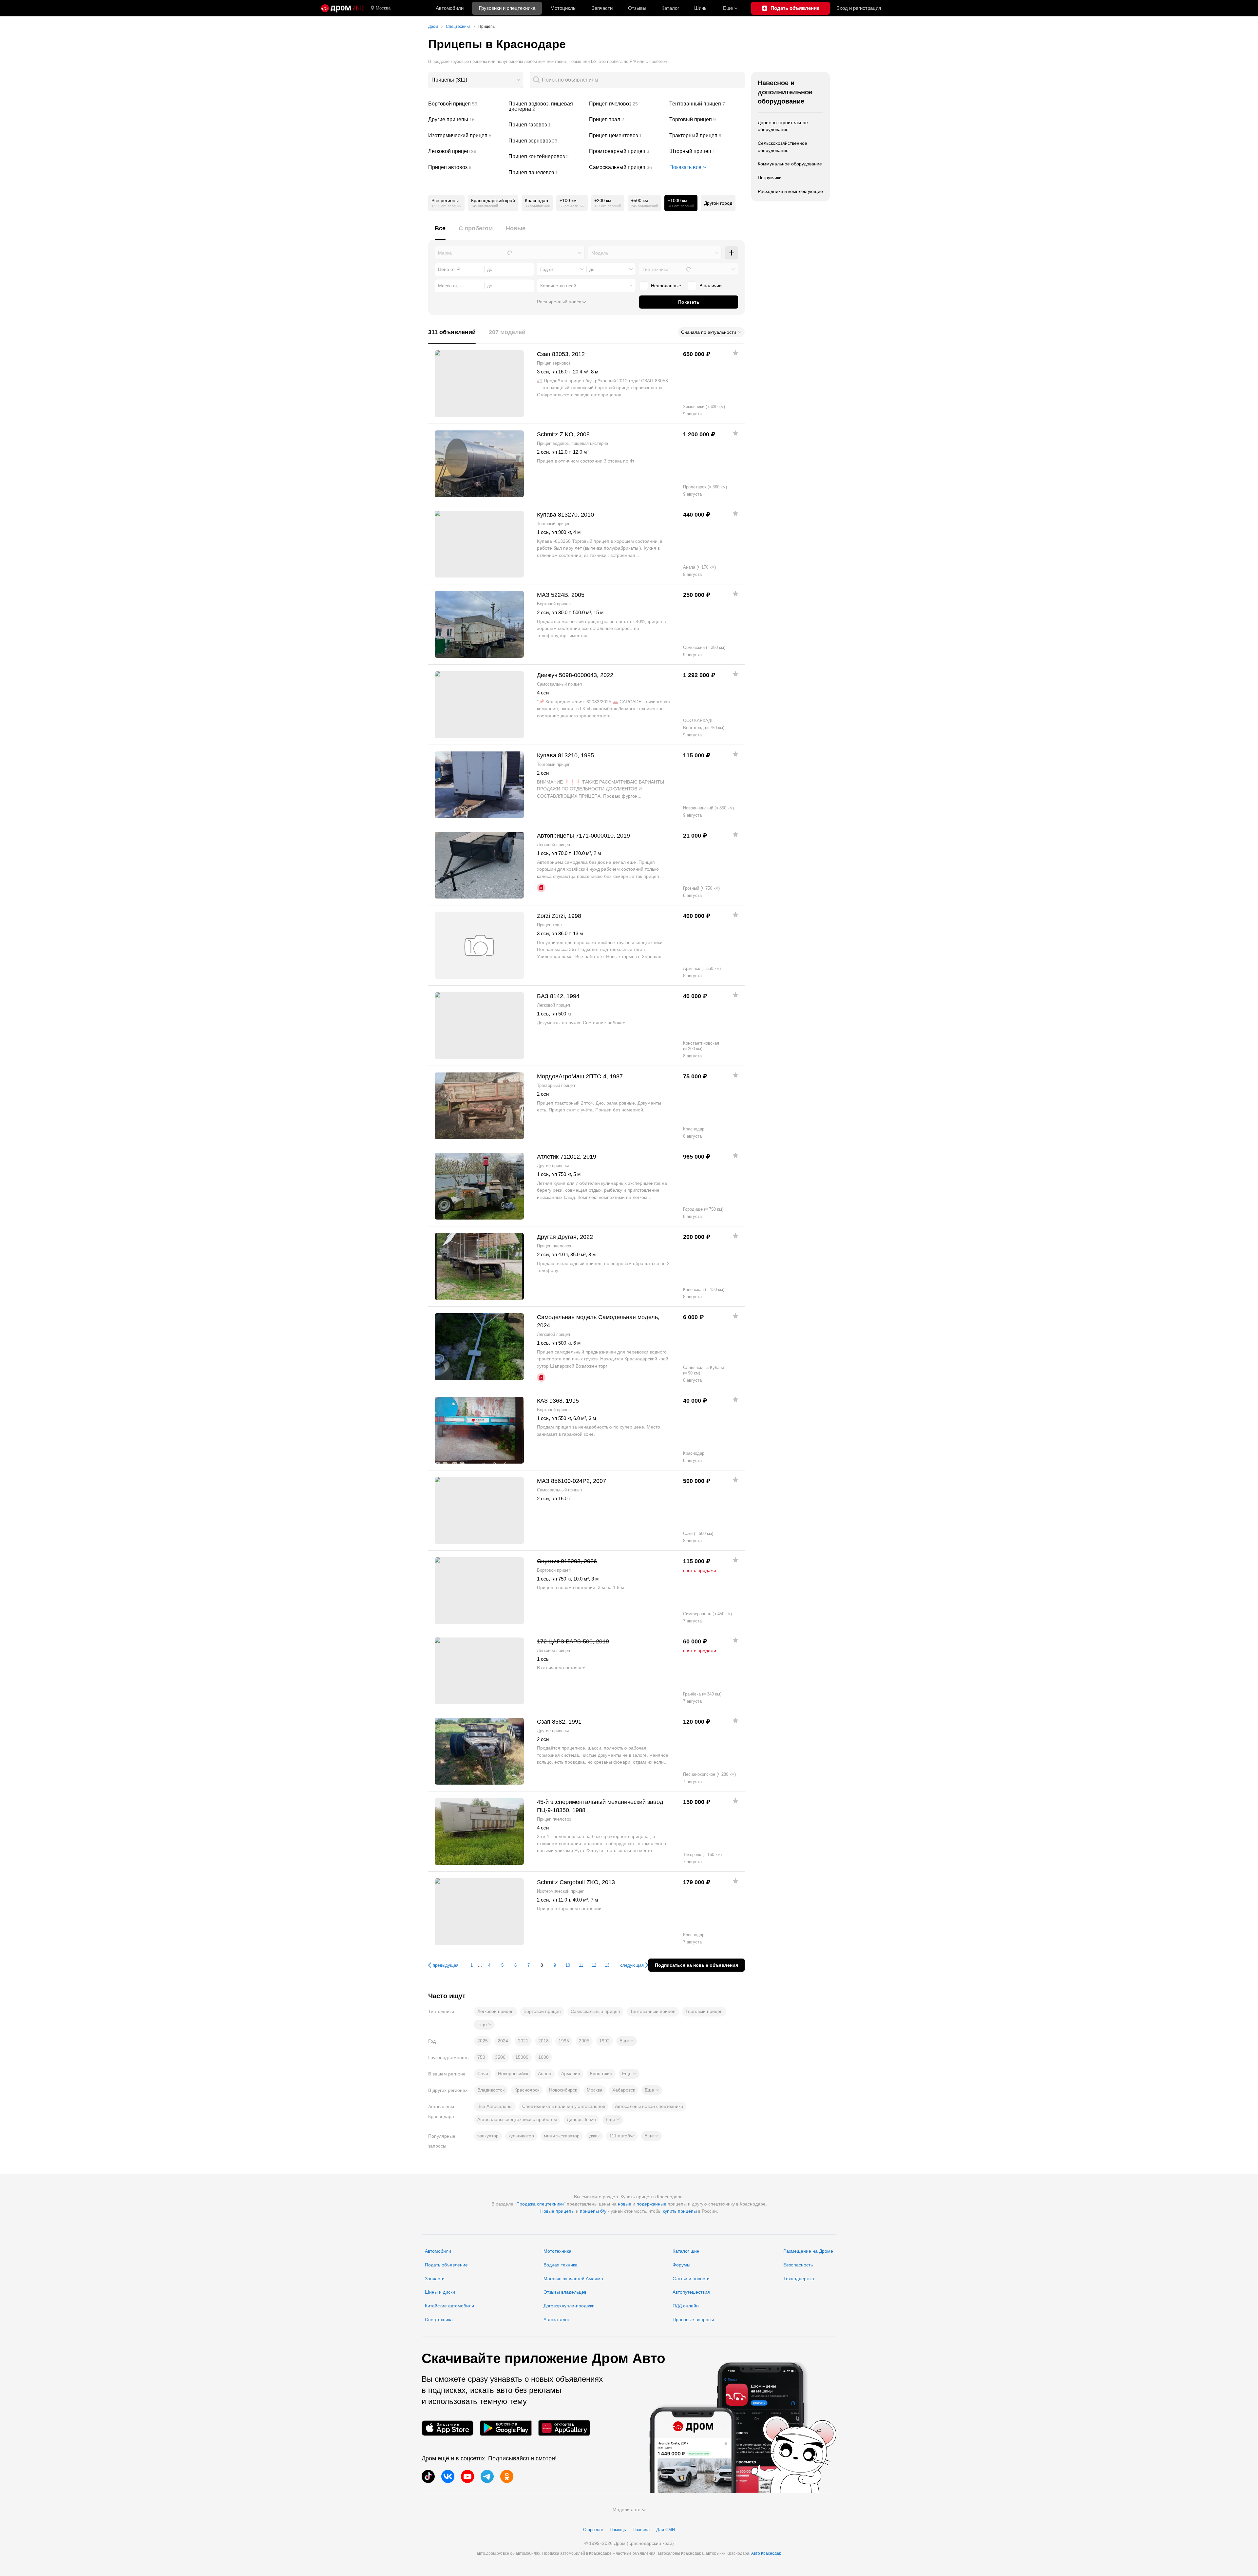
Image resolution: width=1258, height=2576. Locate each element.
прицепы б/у (593, 2211)
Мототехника (557, 2251)
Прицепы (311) (449, 80)
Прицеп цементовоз (627, 136)
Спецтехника (439, 2320)
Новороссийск (513, 2074)
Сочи (483, 2074)
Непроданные (666, 286)
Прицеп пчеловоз (627, 104)
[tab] (440, 232)
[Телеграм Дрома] (487, 2476)
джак (594, 2136)
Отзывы (637, 8)
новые (625, 2204)
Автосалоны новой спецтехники (649, 2106)
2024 (503, 2041)
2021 (523, 2041)
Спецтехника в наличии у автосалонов (564, 2106)
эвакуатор (488, 2136)
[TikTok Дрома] (428, 2476)
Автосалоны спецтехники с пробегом (517, 2119)
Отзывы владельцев (565, 2292)
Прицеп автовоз (466, 167)
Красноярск (527, 2090)
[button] (484, 2025)
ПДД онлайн (686, 2306)
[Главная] (343, 8)
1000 (543, 2057)
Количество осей (558, 286)
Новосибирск (563, 2090)
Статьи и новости (691, 2279)
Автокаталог (556, 2320)
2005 (584, 2041)
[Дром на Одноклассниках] (507, 2476)
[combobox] (476, 80)
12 (594, 1965)
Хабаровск (624, 2090)
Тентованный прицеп (707, 104)
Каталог (670, 8)
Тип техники (655, 269)
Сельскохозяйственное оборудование (782, 147)
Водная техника (561, 2265)
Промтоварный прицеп (627, 151)
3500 (500, 2057)
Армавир (571, 2074)
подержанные (651, 2204)
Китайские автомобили (449, 2306)
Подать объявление (446, 2265)
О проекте (593, 2530)
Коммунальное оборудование (790, 164)
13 (607, 1965)
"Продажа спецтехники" (540, 2204)
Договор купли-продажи (569, 2306)
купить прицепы (680, 2211)
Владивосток (491, 2090)
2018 (543, 2041)
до (592, 269)
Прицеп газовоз (546, 125)
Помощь (618, 2530)
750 (481, 2057)
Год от (547, 269)
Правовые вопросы (693, 2320)
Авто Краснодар (766, 2553)
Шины (701, 8)
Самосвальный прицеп (627, 167)
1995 (564, 2041)
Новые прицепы (557, 2211)
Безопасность (798, 2265)
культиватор (521, 2136)
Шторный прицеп (707, 151)
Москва (383, 8)
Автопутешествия (691, 2292)
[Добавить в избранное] (735, 353)
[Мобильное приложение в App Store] (448, 2428)
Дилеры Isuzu (581, 2119)
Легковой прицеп (466, 151)
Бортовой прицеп (466, 104)
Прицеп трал (627, 120)
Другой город (718, 203)
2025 (483, 2041)
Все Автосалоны (495, 2106)
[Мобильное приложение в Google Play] (506, 2428)
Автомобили (450, 8)
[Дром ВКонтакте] (448, 2476)
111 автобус (622, 2136)
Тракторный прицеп (707, 136)
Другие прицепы (466, 120)
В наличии (711, 286)
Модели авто (627, 2510)
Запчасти (602, 8)
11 (581, 1965)
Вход (859, 8)
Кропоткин (601, 2074)
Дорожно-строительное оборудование (783, 126)
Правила (641, 2530)
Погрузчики (770, 178)
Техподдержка (799, 2279)
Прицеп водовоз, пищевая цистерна (546, 106)
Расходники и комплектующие (790, 191)
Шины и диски (440, 2292)
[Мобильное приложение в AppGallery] (564, 2428)
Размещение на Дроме (808, 2251)
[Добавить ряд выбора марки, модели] (732, 253)
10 (568, 1965)
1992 (604, 2041)
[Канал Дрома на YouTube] (467, 2476)
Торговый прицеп (707, 120)
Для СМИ (666, 2530)
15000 (522, 2057)
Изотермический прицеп (466, 136)
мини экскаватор (562, 2136)
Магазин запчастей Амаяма (573, 2279)
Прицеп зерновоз (546, 141)
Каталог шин (686, 2251)
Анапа (545, 2074)
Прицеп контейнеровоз (546, 157)
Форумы (681, 2265)
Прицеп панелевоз (546, 173)
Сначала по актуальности (709, 332)
